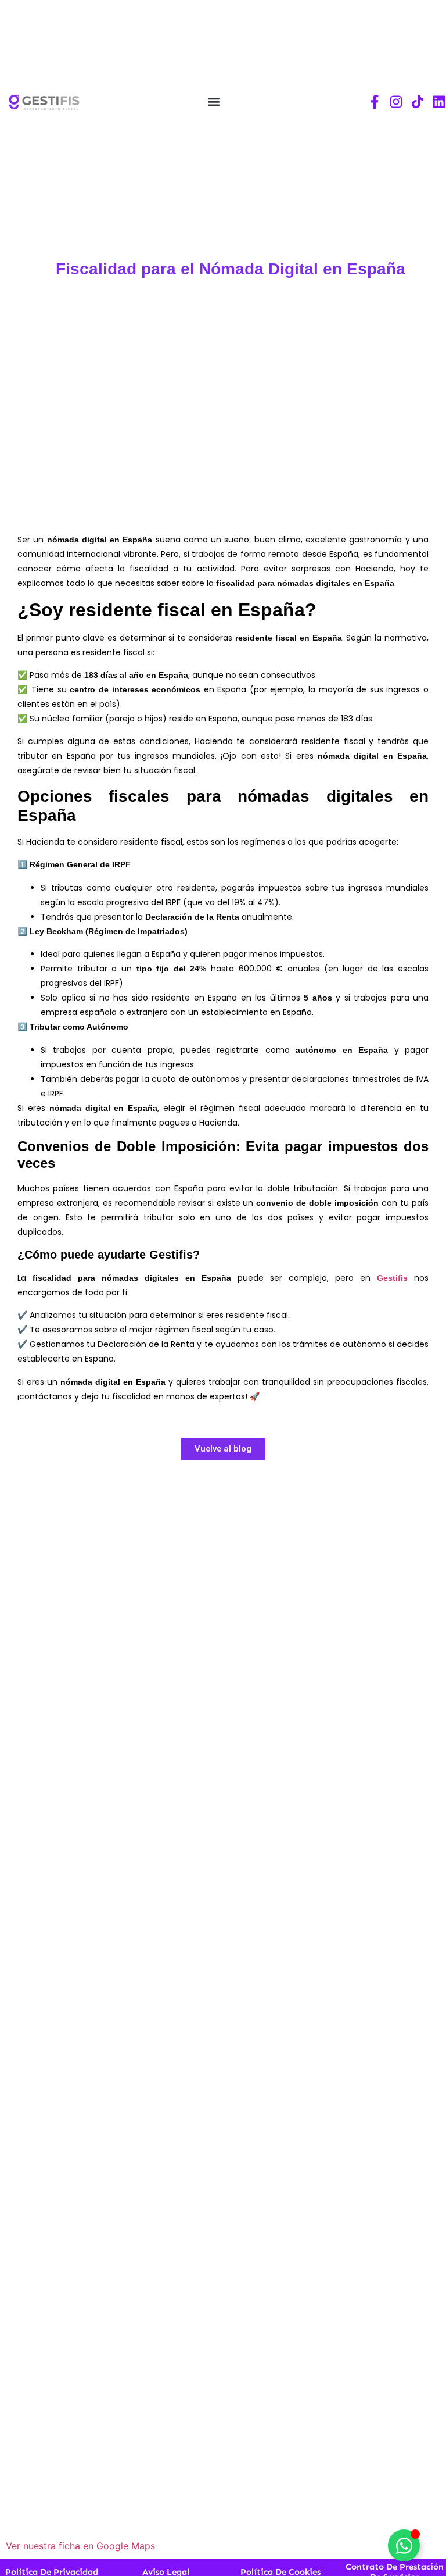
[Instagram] (396, 102)
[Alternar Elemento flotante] (404, 2545)
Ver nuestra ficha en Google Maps (80, 2546)
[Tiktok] (418, 102)
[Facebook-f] (375, 102)
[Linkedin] (439, 102)
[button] (213, 102)
